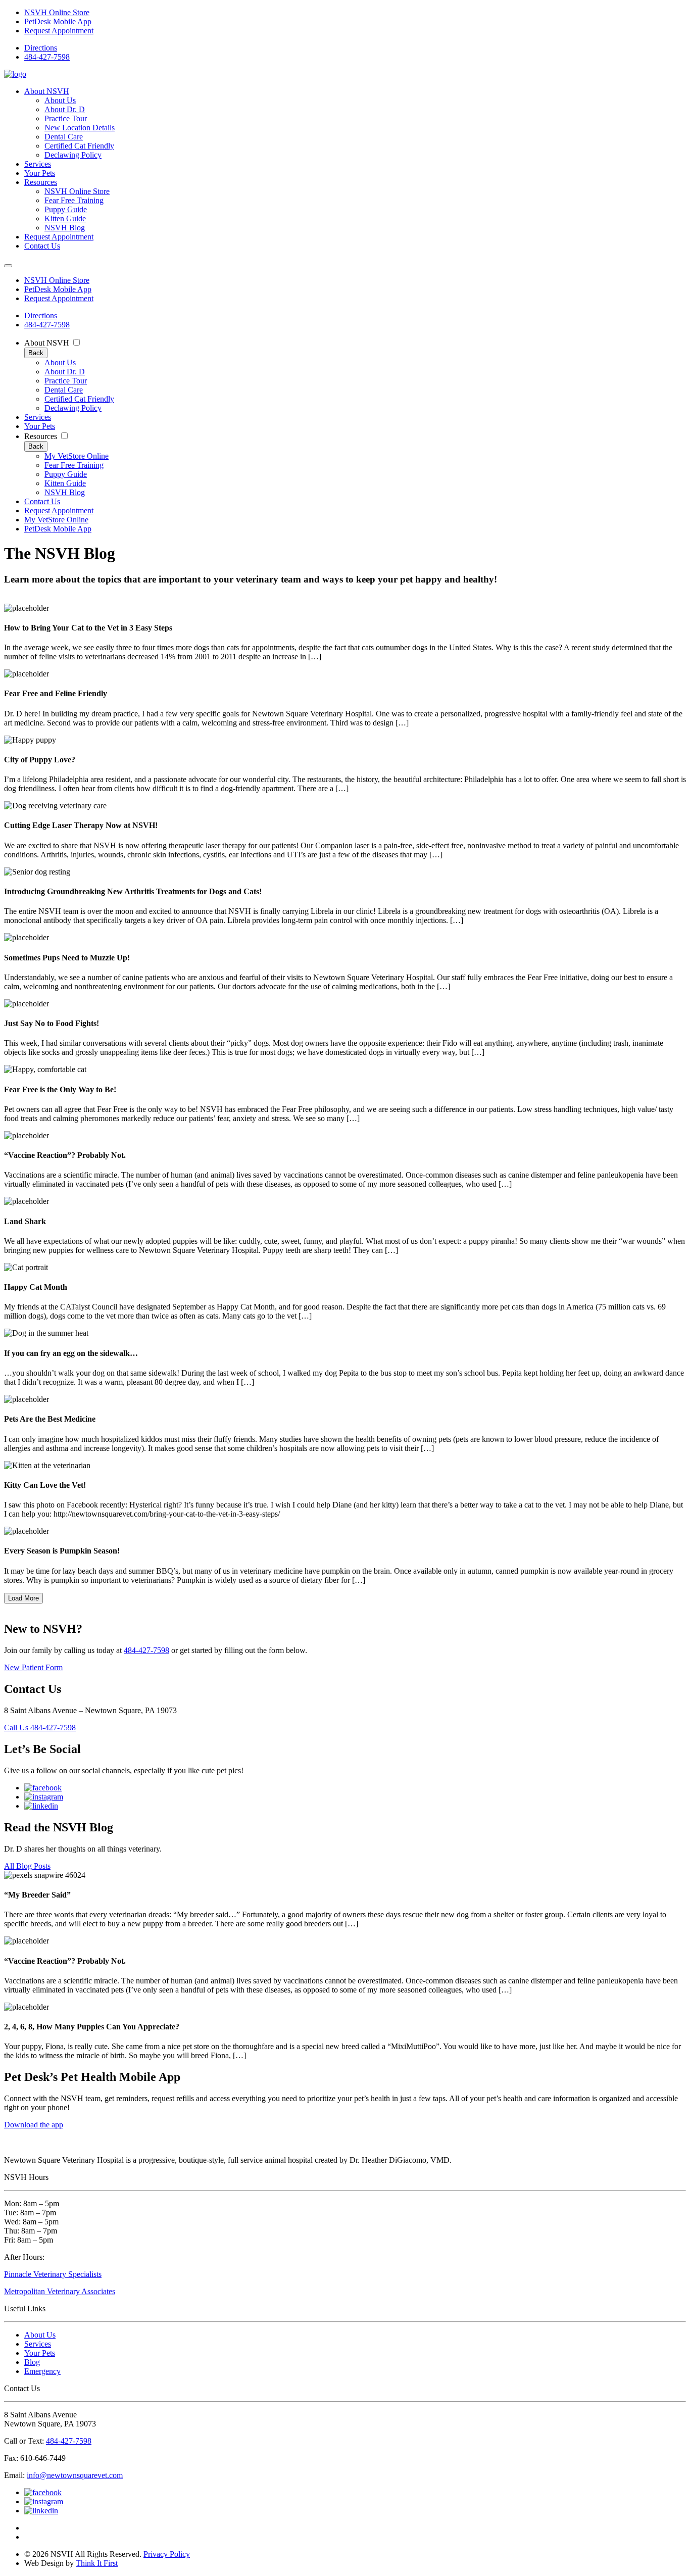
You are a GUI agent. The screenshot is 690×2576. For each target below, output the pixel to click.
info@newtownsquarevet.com (75, 2475)
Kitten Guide (65, 218)
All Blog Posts (27, 1866)
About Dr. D (65, 109)
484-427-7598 (47, 57)
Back (36, 353)
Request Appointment (59, 31)
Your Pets (40, 173)
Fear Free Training (74, 200)
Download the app (34, 2125)
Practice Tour (66, 118)
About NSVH (47, 91)
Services (38, 164)
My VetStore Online (77, 456)
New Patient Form (33, 1667)
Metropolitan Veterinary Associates (60, 2291)
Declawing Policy (73, 155)
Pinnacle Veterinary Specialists (53, 2274)
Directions (41, 48)
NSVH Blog (65, 228)
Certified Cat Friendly (79, 146)
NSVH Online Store (57, 12)
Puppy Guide (66, 209)
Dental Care (64, 137)
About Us (60, 100)
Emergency (42, 2371)
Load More (23, 1598)
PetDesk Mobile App (58, 21)
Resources (41, 182)
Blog (32, 2362)
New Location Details (80, 128)
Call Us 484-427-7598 (40, 1728)
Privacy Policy (167, 2554)
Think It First (97, 2563)
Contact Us (42, 246)
